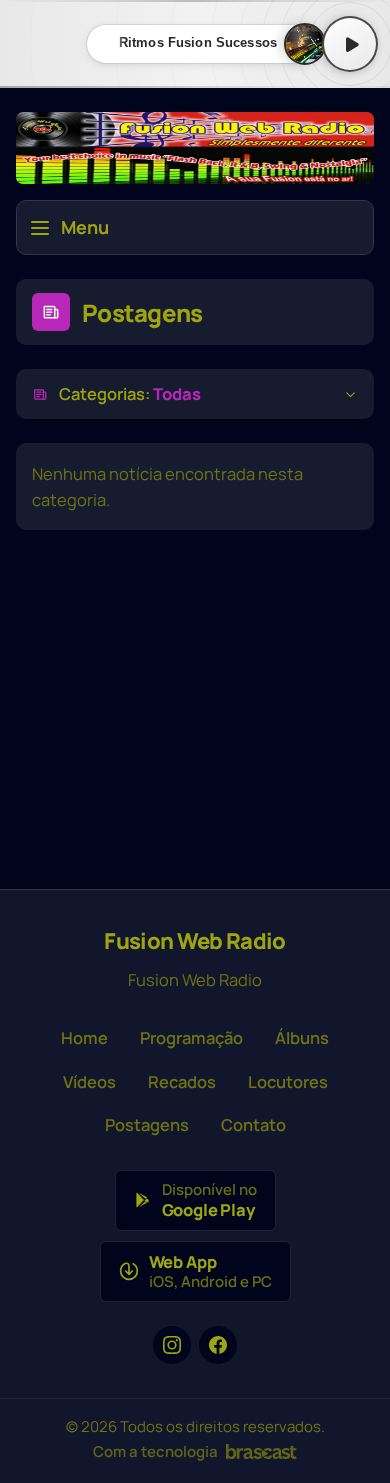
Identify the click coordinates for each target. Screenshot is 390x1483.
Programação (191, 1037)
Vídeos (89, 1081)
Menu (85, 227)
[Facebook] (218, 1345)
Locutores (288, 1081)
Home (84, 1037)
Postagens (147, 1124)
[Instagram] (172, 1345)
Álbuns (302, 1037)
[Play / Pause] (350, 44)
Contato (253, 1124)
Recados (182, 1081)
